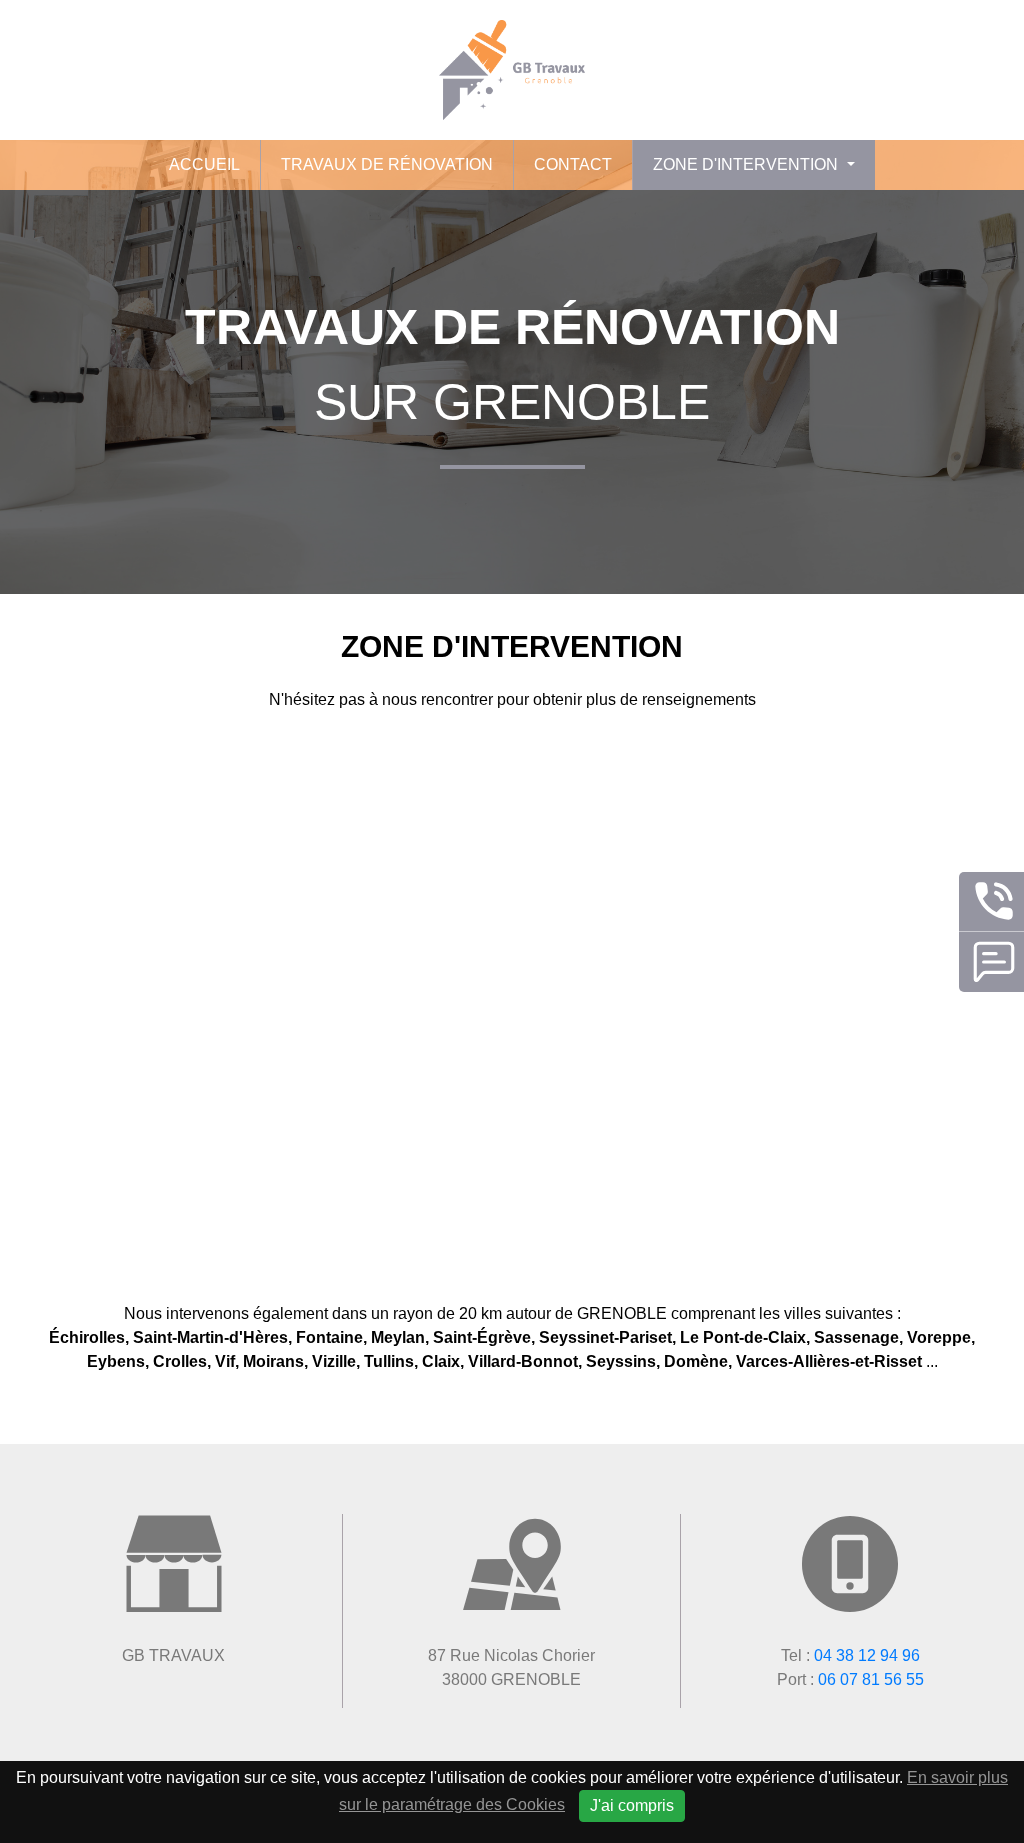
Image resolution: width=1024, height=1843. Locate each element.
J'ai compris (632, 1805)
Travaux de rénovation (387, 164)
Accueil (204, 164)
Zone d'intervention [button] (747, 164)
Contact (573, 164)
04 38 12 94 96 (867, 1655)
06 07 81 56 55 (871, 1679)
